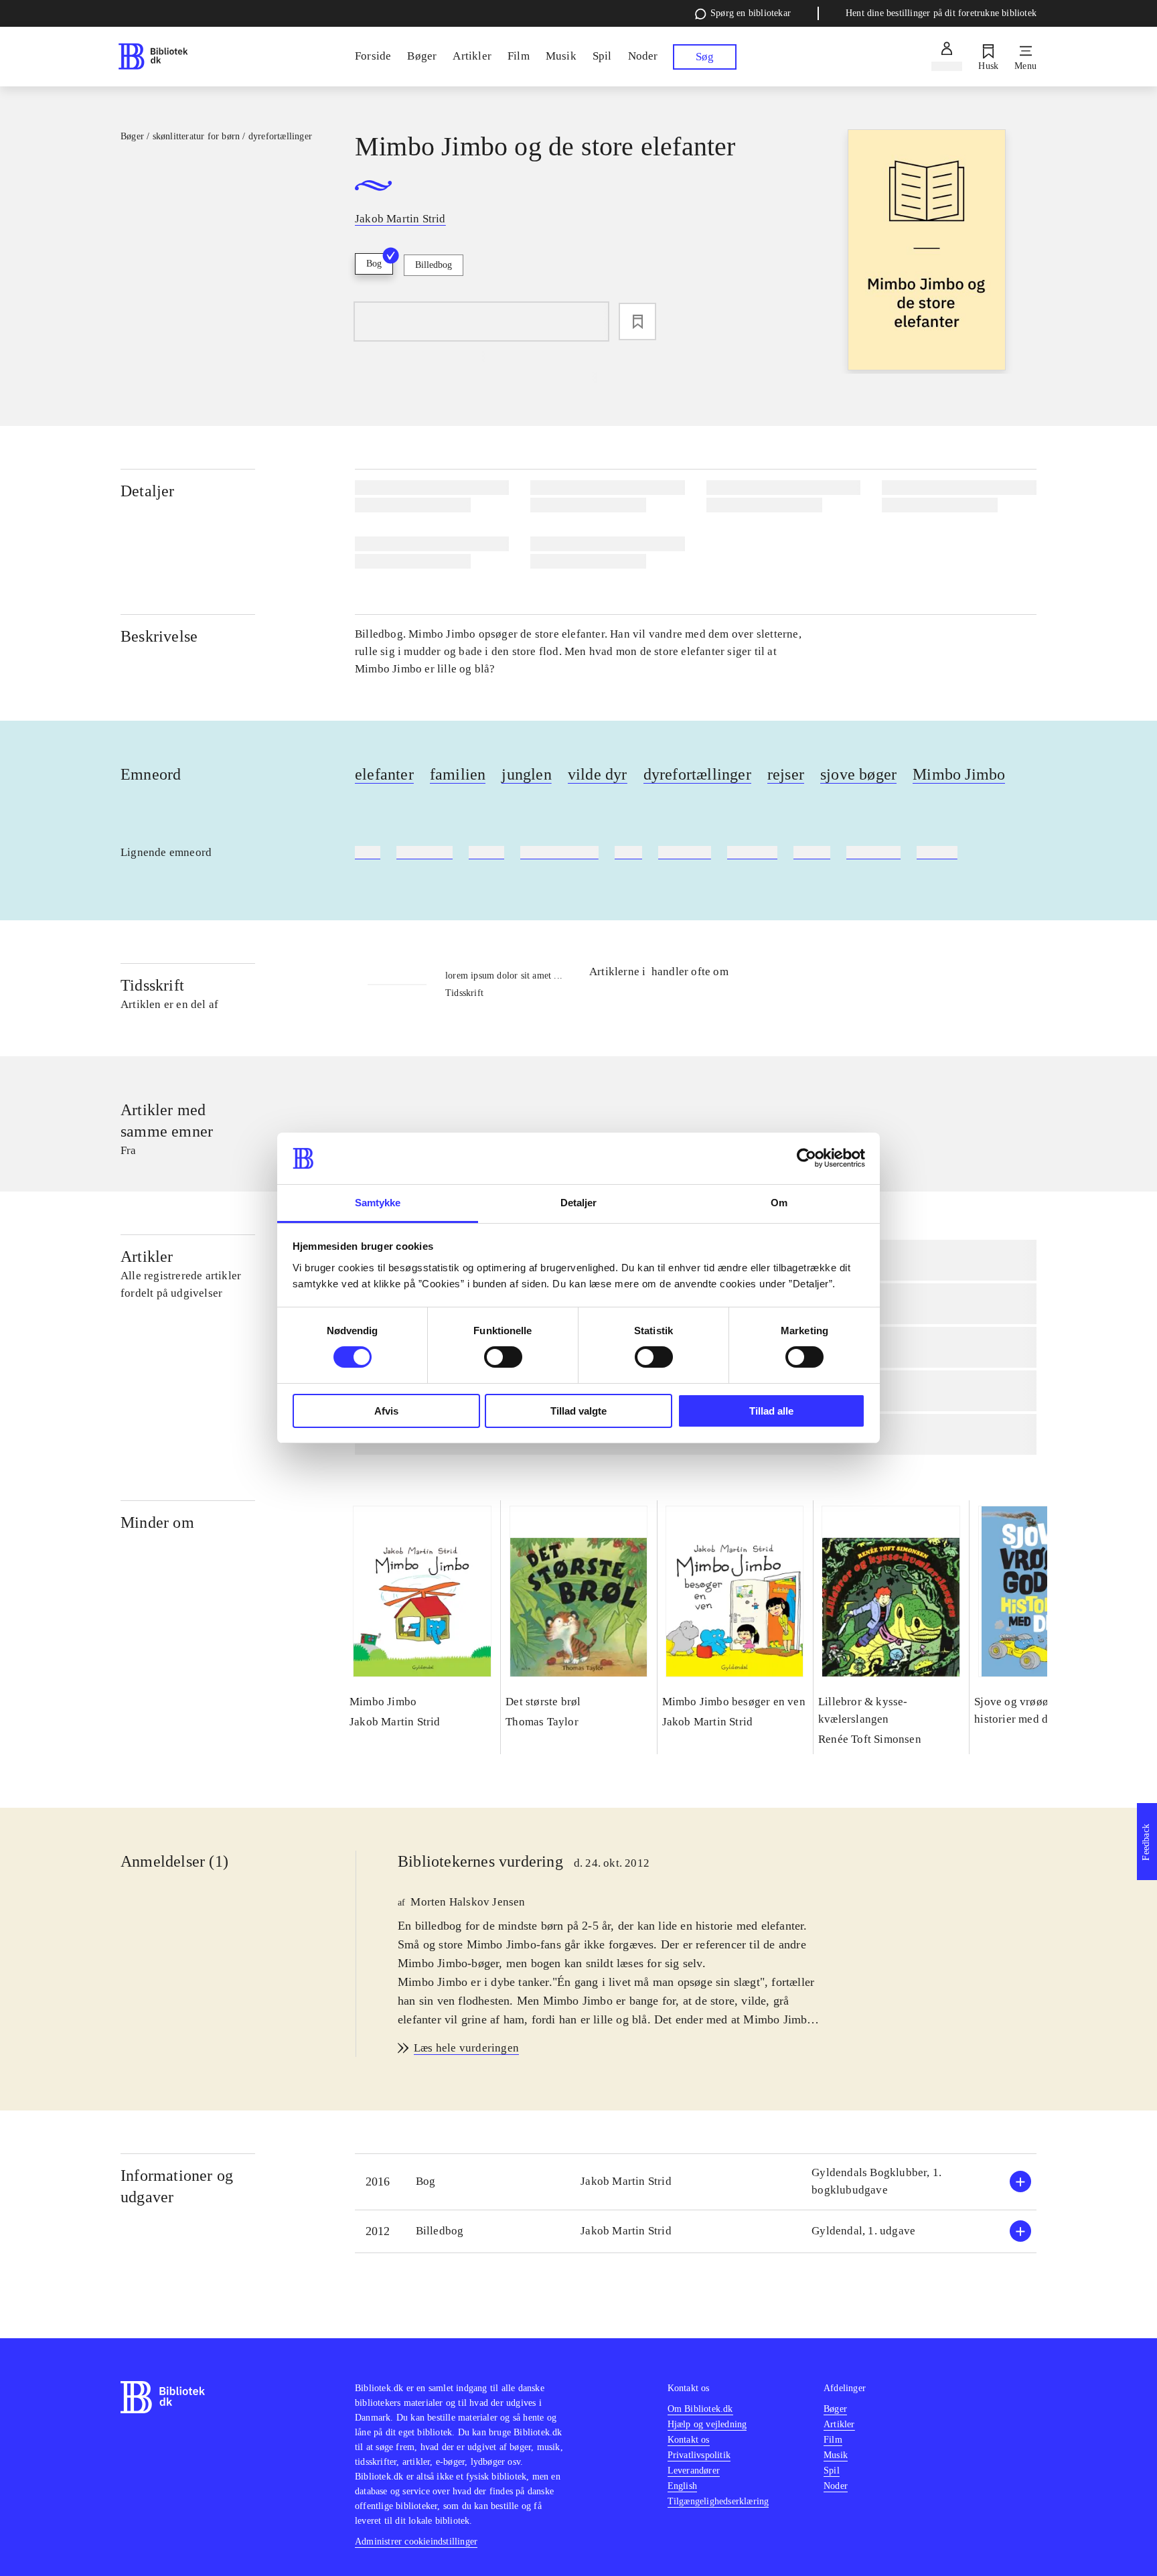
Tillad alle (771, 1411)
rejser (786, 774)
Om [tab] (779, 1203)
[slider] (927, 252)
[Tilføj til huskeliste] (637, 321)
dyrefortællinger (697, 774)
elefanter (384, 774)
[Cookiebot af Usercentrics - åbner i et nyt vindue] (806, 1158)
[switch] (503, 1357)
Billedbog (434, 265)
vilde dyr (598, 774)
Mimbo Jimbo (959, 774)
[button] (696, 2182)
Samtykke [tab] (378, 1203)
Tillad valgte (578, 1411)
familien (458, 774)
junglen (526, 774)
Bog (374, 264)
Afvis (386, 1411)
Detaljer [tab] (579, 1203)
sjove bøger (858, 774)
